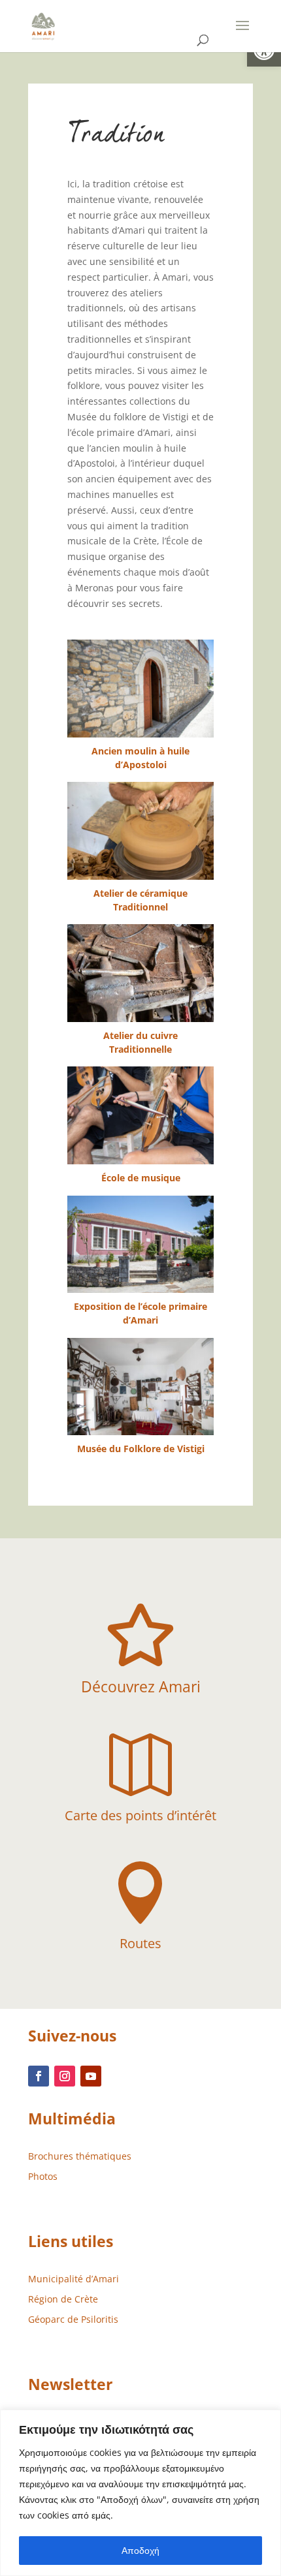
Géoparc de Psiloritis (73, 2319)
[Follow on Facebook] (39, 2076)
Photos (43, 2176)
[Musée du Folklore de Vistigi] (140, 1387)
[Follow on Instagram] (65, 2076)
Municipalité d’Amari (74, 2279)
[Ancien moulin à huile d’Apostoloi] (140, 688)
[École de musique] (140, 1115)
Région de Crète (63, 2299)
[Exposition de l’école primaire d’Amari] (140, 1244)
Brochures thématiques (80, 2156)
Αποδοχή (140, 2550)
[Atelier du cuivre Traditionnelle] (140, 973)
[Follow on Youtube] (91, 2076)
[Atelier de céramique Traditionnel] (140, 830)
